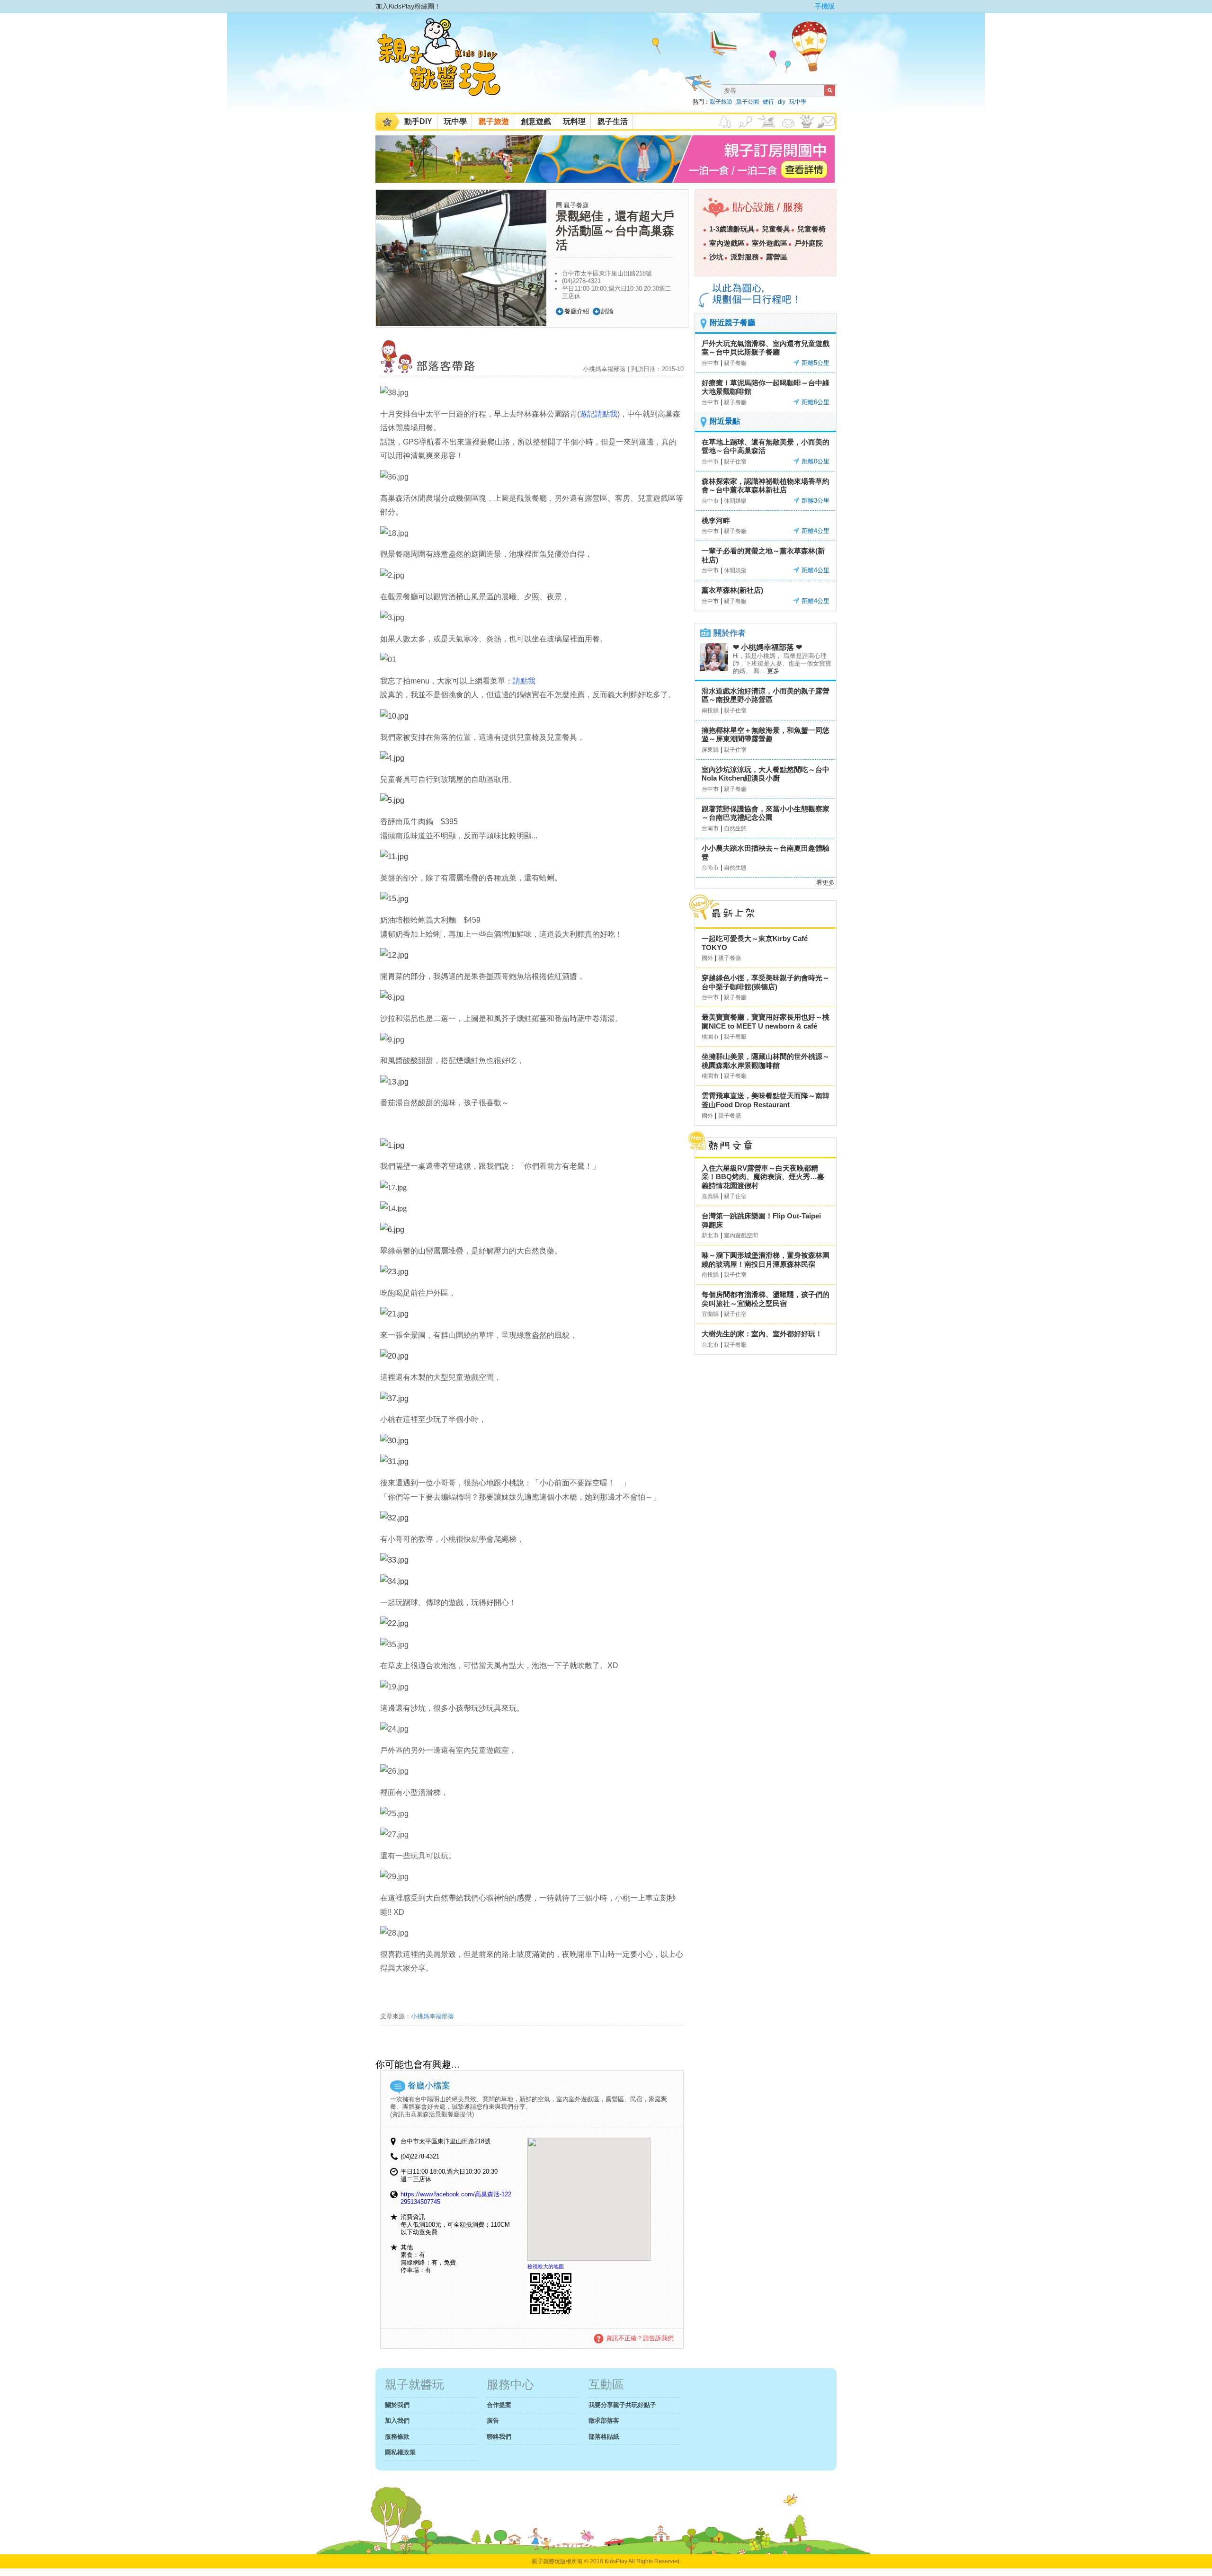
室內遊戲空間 (741, 1235)
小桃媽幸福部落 (432, 2016)
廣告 (493, 2421)
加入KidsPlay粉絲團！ (408, 6)
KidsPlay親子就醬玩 (446, 65)
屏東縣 (710, 750)
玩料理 (574, 121)
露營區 (777, 257)
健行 (768, 102)
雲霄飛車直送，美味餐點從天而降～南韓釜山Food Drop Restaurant (766, 1100)
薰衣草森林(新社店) (732, 590)
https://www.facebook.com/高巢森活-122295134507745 (456, 2198)
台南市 (710, 828)
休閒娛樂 (735, 501)
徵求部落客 (604, 2421)
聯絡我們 (499, 2437)
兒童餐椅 (811, 229)
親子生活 (613, 121)
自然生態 (735, 828)
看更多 (825, 883)
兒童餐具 (776, 229)
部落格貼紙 (604, 2437)
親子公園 (748, 102)
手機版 (825, 6)
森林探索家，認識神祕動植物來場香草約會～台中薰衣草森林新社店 (766, 486)
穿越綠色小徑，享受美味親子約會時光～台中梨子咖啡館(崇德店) (766, 982)
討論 (607, 311)
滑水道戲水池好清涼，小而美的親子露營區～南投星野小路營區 (766, 695)
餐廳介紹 (577, 311)
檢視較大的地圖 (546, 2266)
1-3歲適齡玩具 (732, 229)
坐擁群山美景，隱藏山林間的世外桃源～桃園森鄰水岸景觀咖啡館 (766, 1061)
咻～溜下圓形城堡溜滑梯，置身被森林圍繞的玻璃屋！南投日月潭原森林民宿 (766, 1260)
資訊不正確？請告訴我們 (640, 2338)
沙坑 (716, 257)
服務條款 (397, 2437)
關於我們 (397, 2405)
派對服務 (745, 257)
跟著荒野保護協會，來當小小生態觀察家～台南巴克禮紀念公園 (766, 813)
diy (782, 102)
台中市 (710, 363)
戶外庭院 (809, 243)
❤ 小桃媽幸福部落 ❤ (767, 647)
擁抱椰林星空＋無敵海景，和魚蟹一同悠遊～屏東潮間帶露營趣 (766, 735)
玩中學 (798, 102)
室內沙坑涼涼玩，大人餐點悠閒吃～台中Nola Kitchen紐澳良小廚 (766, 774)
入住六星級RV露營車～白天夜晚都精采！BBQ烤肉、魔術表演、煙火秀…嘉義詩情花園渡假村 (763, 1177)
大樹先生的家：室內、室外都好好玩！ (762, 1334)
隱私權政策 (400, 2452)
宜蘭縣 (710, 1314)
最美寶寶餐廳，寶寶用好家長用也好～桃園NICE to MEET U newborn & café (766, 1022)
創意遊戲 (536, 121)
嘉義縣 (710, 1196)
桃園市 (710, 1037)
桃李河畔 (716, 520)
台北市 (710, 1345)
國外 (707, 958)
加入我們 (397, 2421)
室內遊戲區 (727, 243)
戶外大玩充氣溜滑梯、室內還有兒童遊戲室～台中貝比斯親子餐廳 (766, 348)
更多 (773, 671)
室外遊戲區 (770, 243)
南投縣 (710, 711)
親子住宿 (735, 462)
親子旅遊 (721, 102)
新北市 (710, 1235)
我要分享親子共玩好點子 (622, 2405)
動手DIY (418, 121)
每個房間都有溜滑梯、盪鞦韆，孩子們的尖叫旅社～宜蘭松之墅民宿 (766, 1299)
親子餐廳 (576, 205)
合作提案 (499, 2405)
